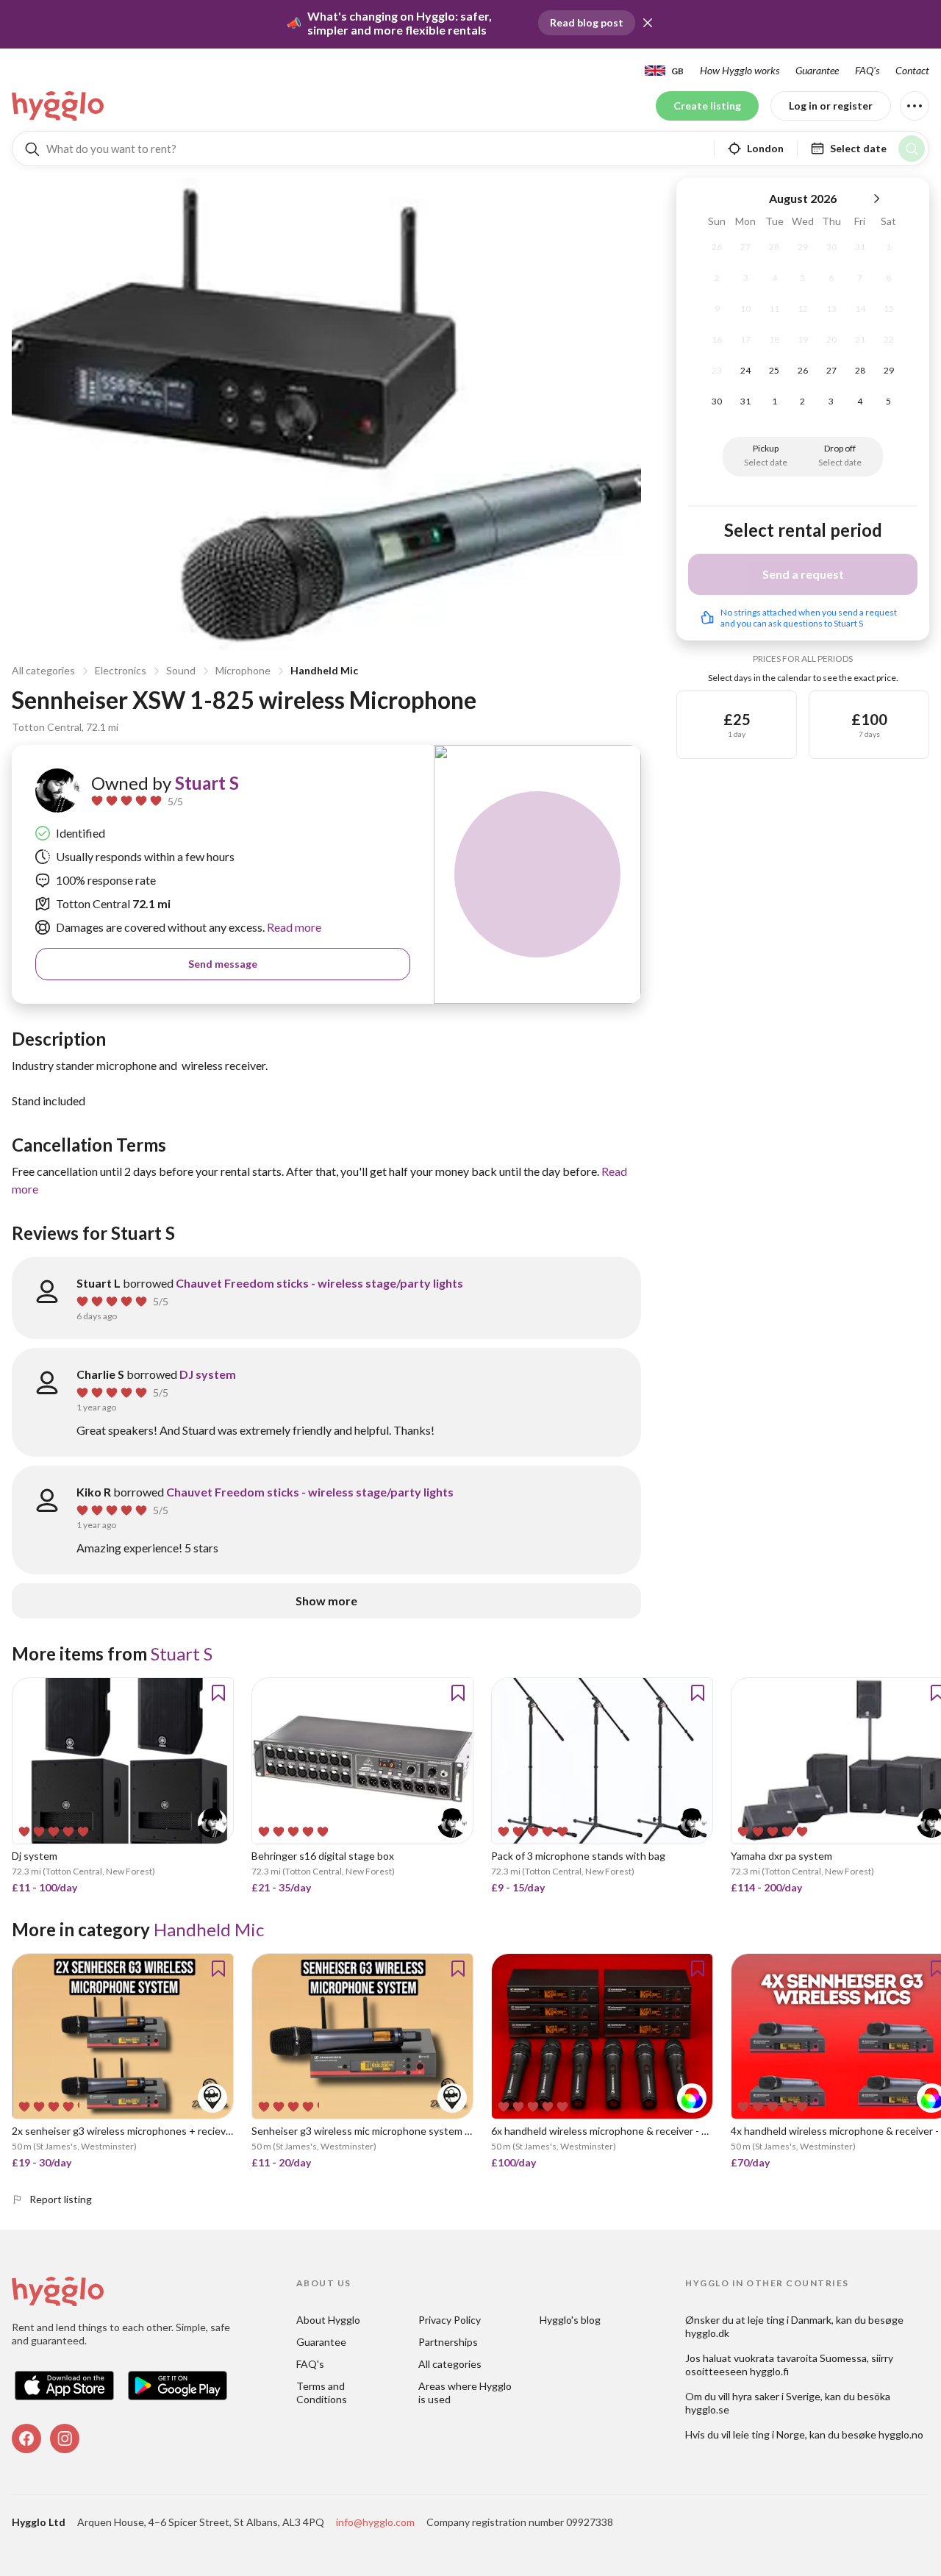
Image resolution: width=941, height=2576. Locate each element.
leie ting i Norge (769, 2434)
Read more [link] (293, 927)
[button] (648, 23)
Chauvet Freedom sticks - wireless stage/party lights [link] (319, 1283)
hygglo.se (707, 2409)
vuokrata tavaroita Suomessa (800, 2358)
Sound (181, 670)
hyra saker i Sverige (776, 2396)
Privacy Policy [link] (450, 2320)
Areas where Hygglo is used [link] (466, 2393)
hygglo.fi (769, 2371)
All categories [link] (450, 2364)
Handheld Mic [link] (209, 1929)
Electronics (121, 670)
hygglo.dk (707, 2333)
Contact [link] (912, 70)
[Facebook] (26, 2438)
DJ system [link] (208, 1374)
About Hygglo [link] (328, 2320)
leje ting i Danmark (790, 2320)
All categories (43, 670)
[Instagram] (65, 2438)
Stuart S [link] (207, 783)
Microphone (243, 670)
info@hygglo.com (375, 2522)
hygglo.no (901, 2434)
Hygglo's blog (570, 2320)
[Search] (912, 149)
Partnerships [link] (448, 2342)
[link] (59, 106)
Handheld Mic (324, 670)
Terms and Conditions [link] (322, 2393)
